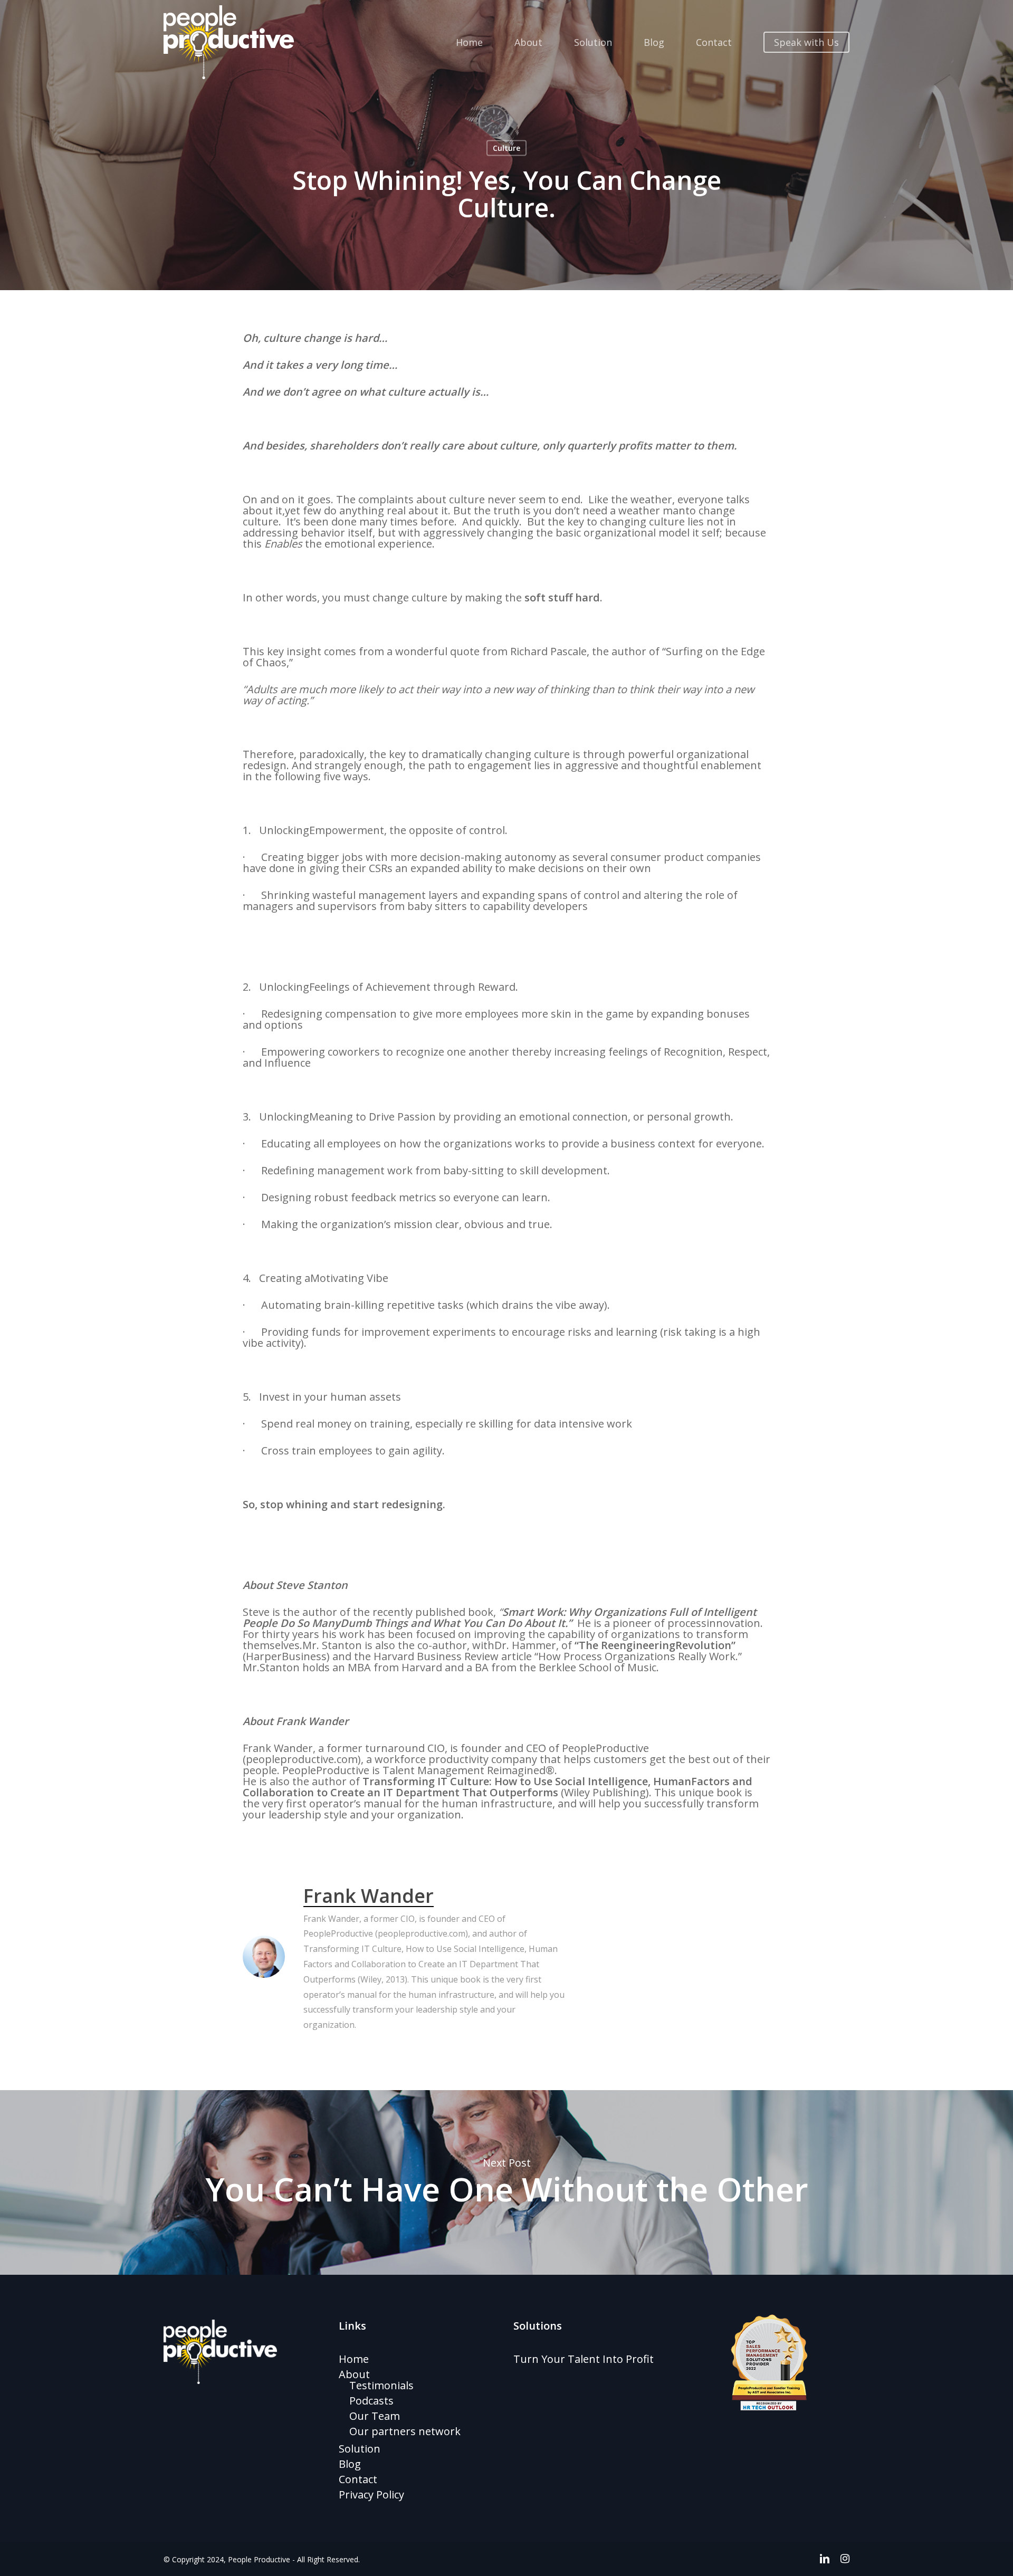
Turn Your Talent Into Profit (584, 2359)
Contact (358, 2479)
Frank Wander (369, 1896)
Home (354, 2359)
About (354, 2374)
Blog (350, 2464)
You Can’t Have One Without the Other (506, 2182)
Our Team (375, 2416)
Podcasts (371, 2401)
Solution (360, 2449)
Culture (506, 148)
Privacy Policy (371, 2494)
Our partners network (405, 2431)
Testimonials (381, 2385)
